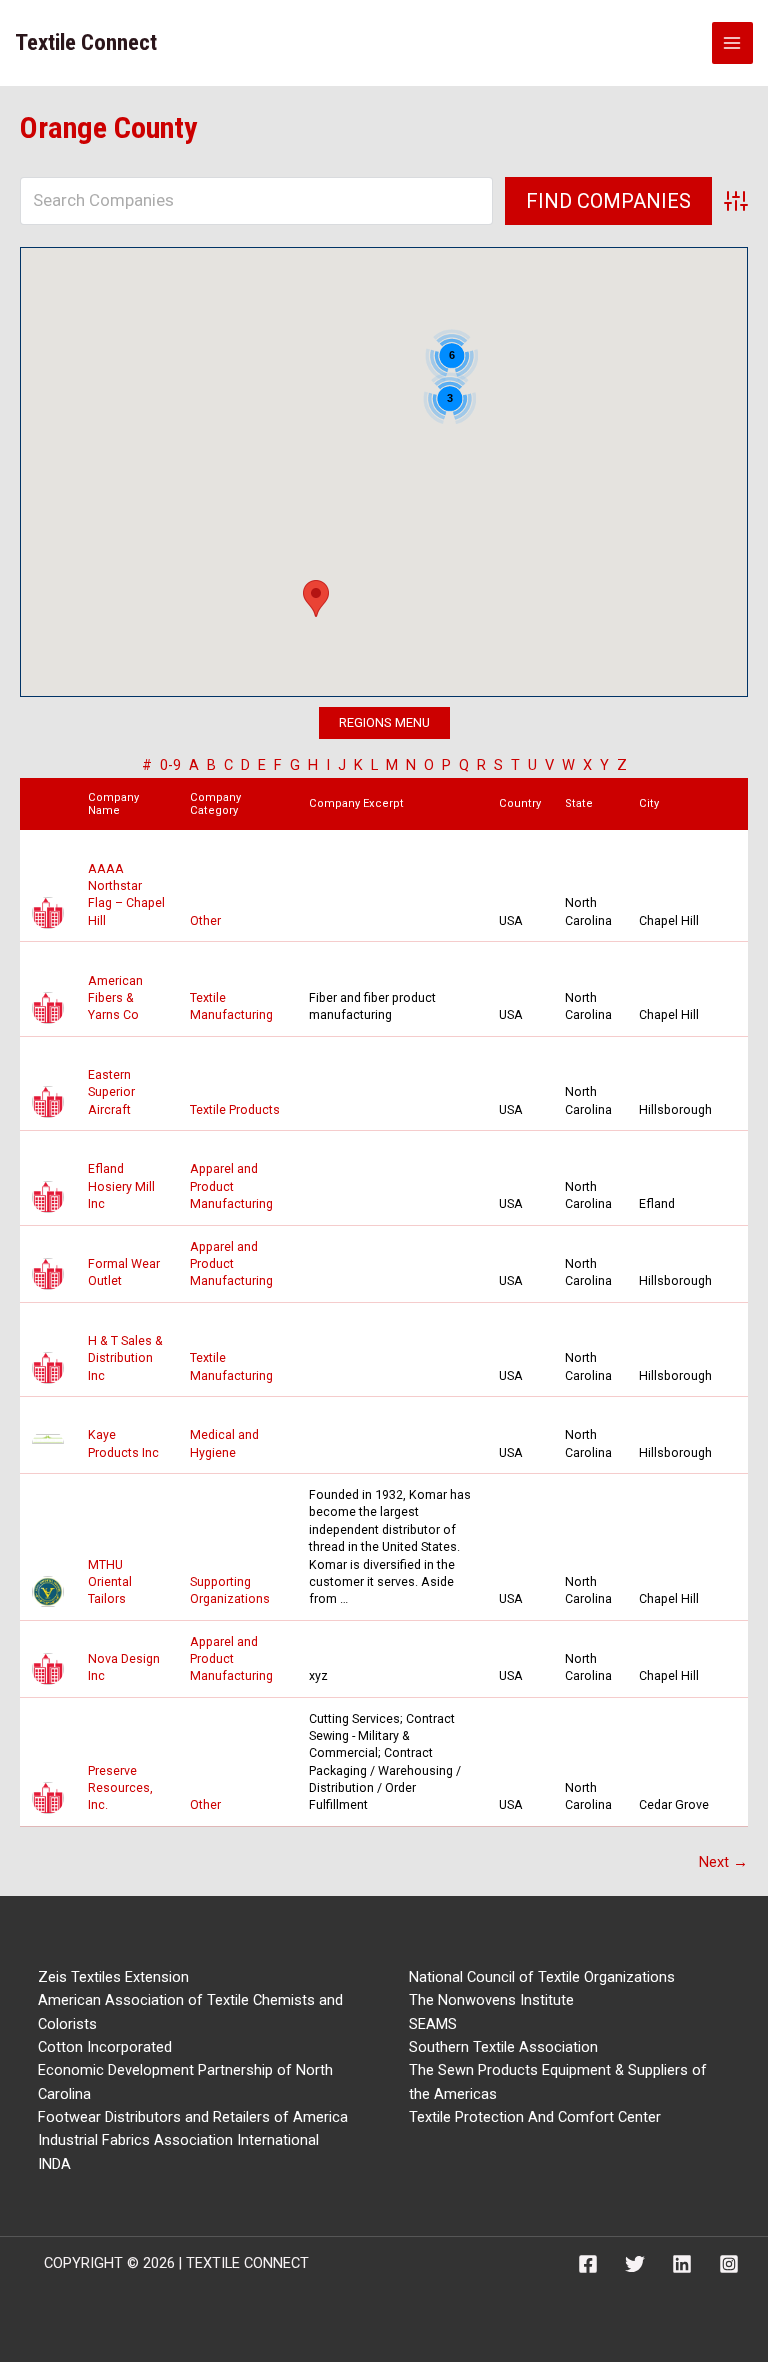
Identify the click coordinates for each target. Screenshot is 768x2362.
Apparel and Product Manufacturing (231, 1186)
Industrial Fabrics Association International (178, 2140)
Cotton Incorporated (105, 2047)
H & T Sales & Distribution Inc (125, 1358)
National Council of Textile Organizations (542, 1977)
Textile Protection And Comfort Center (535, 2117)
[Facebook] (588, 2264)
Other (205, 920)
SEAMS (433, 2024)
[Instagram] (729, 2264)
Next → (723, 1862)
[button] (316, 598)
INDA (54, 2164)
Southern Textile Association (503, 2047)
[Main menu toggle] (733, 43)
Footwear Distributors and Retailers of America (193, 2117)
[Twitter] (635, 2264)
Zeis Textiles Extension (113, 1977)
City (653, 803)
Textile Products (235, 1109)
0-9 (170, 765)
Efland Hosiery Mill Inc (121, 1186)
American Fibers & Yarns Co (115, 998)
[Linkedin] (682, 2264)
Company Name (113, 804)
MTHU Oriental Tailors (110, 1582)
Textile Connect (86, 42)
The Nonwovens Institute (491, 2000)
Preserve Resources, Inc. (120, 1788)
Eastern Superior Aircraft (111, 1092)
